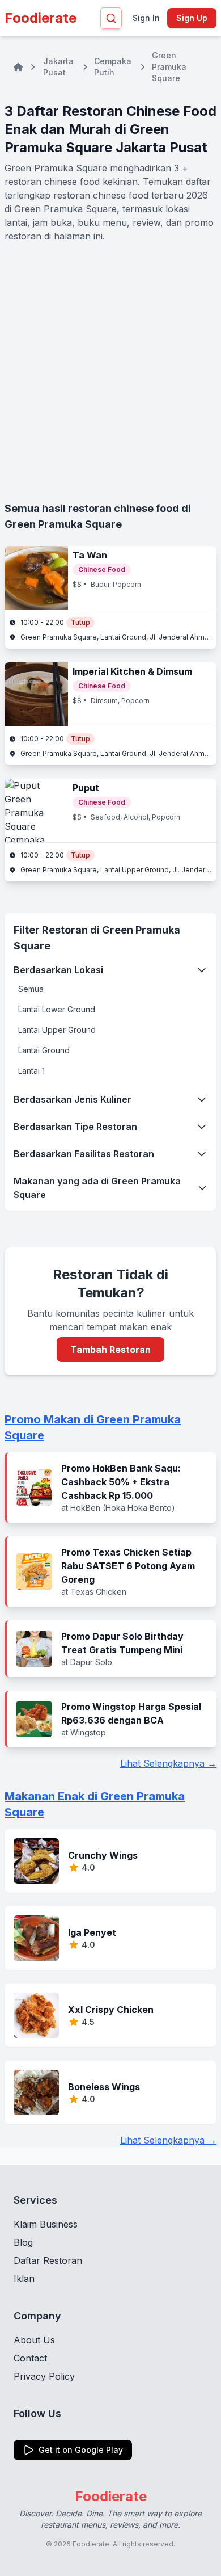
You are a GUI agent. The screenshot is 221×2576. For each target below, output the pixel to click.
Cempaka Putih (113, 67)
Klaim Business (46, 2224)
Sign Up (192, 18)
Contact (30, 2358)
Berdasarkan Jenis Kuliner (73, 1099)
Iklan (24, 2279)
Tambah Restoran (110, 1350)
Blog (23, 2242)
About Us (34, 2340)
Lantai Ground (44, 1050)
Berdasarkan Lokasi (58, 970)
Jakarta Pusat (58, 67)
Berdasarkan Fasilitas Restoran (84, 1154)
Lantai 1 (31, 1071)
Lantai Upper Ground (57, 1030)
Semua (31, 989)
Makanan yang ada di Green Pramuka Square (97, 1188)
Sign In (146, 18)
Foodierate (41, 18)
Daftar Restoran (48, 2260)
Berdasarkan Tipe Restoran (75, 1127)
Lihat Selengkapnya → (168, 1763)
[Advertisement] (110, 372)
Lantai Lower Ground (57, 1009)
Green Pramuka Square (169, 67)
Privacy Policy (44, 2376)
